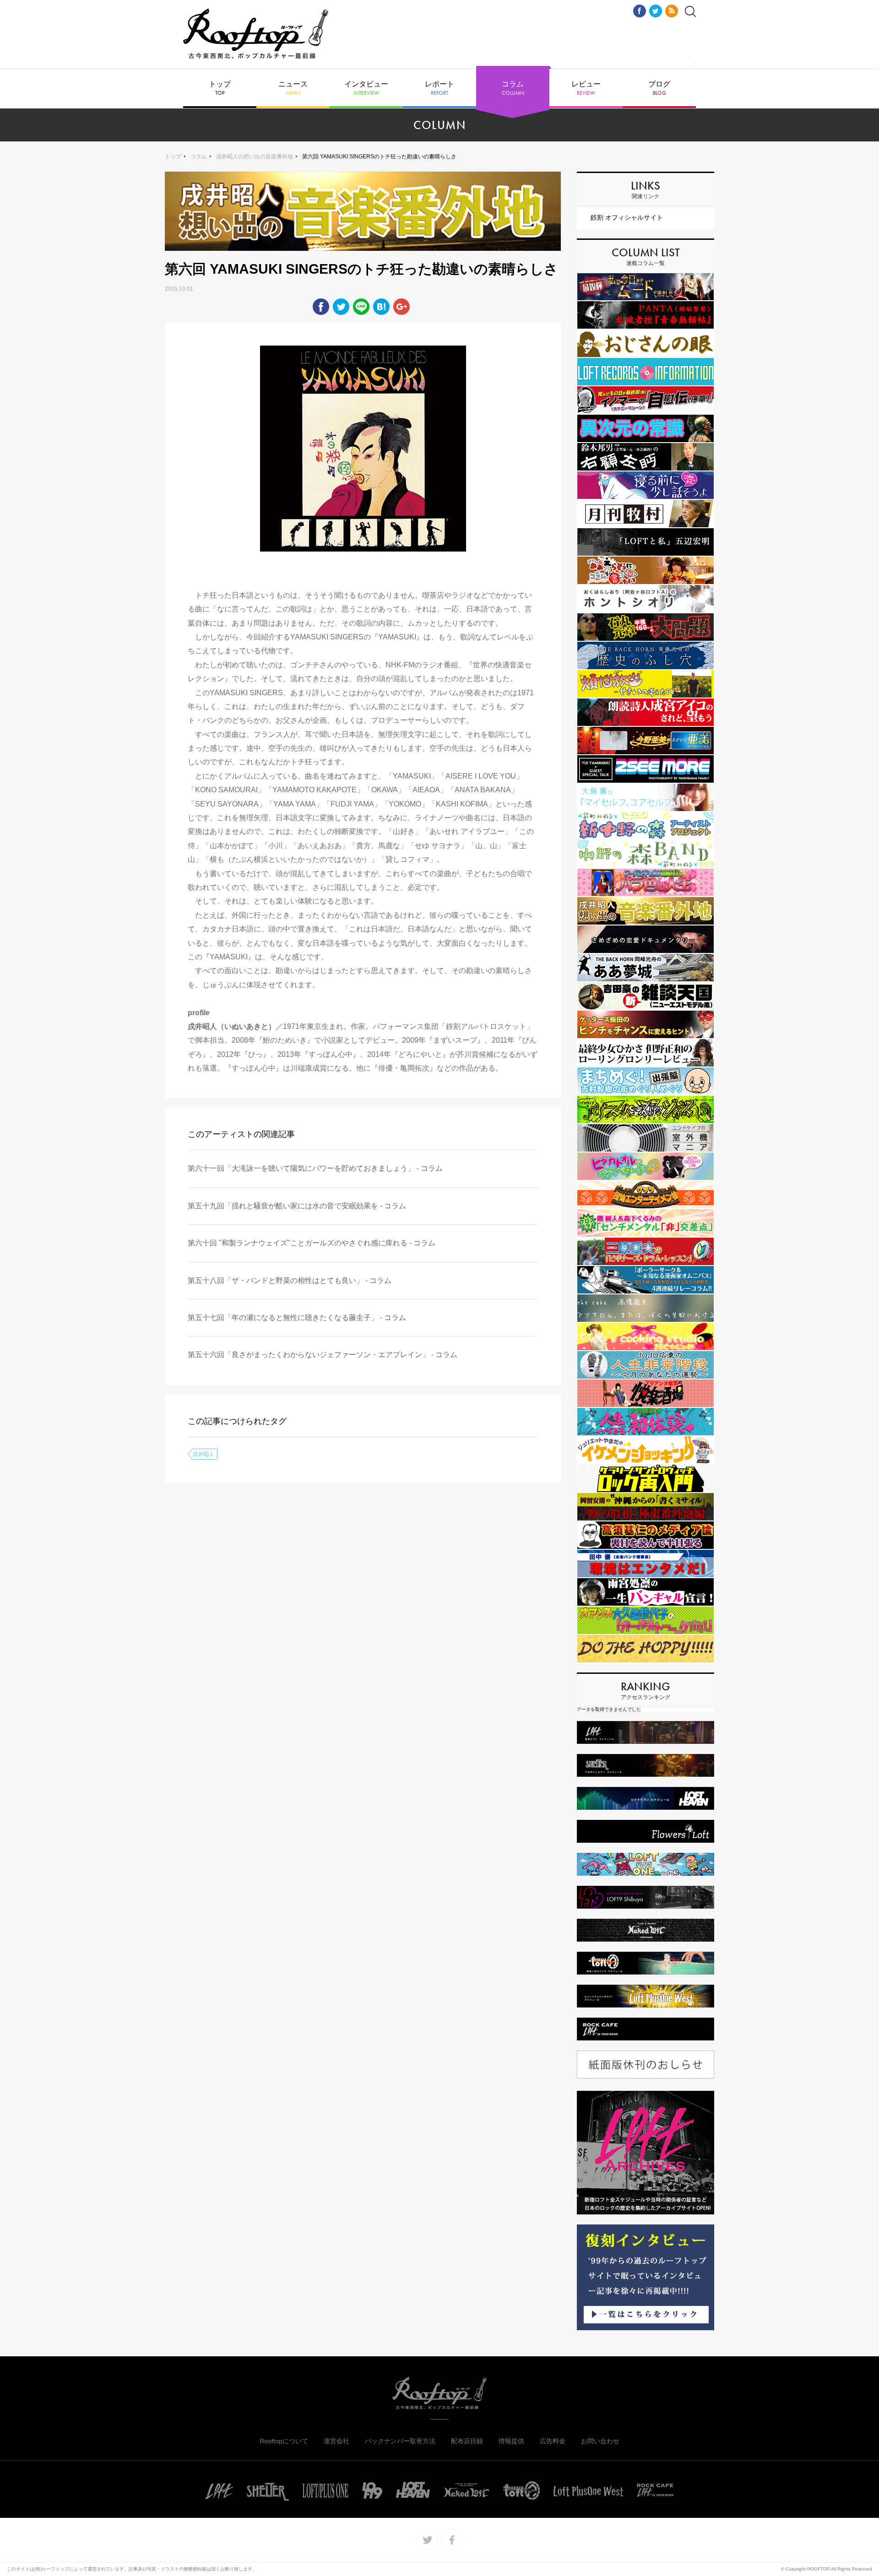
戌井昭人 (203, 1454)
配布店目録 (467, 2441)
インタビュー (366, 88)
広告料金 (553, 2441)
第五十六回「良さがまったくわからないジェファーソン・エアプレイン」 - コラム (323, 1355)
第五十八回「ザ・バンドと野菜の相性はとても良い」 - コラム (290, 1280)
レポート (439, 88)
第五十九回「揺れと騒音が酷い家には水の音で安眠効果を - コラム (297, 1206)
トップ (220, 88)
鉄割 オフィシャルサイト (627, 217)
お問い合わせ (600, 2441)
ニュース (293, 88)
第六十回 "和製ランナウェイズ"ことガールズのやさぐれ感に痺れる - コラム (312, 1243)
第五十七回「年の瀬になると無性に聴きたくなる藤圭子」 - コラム (297, 1318)
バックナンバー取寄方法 (400, 2441)
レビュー (586, 88)
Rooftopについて (284, 2441)
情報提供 (511, 2441)
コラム (513, 88)
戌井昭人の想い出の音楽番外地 (255, 157)
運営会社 (336, 2441)
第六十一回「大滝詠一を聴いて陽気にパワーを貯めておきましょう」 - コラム (315, 1168)
